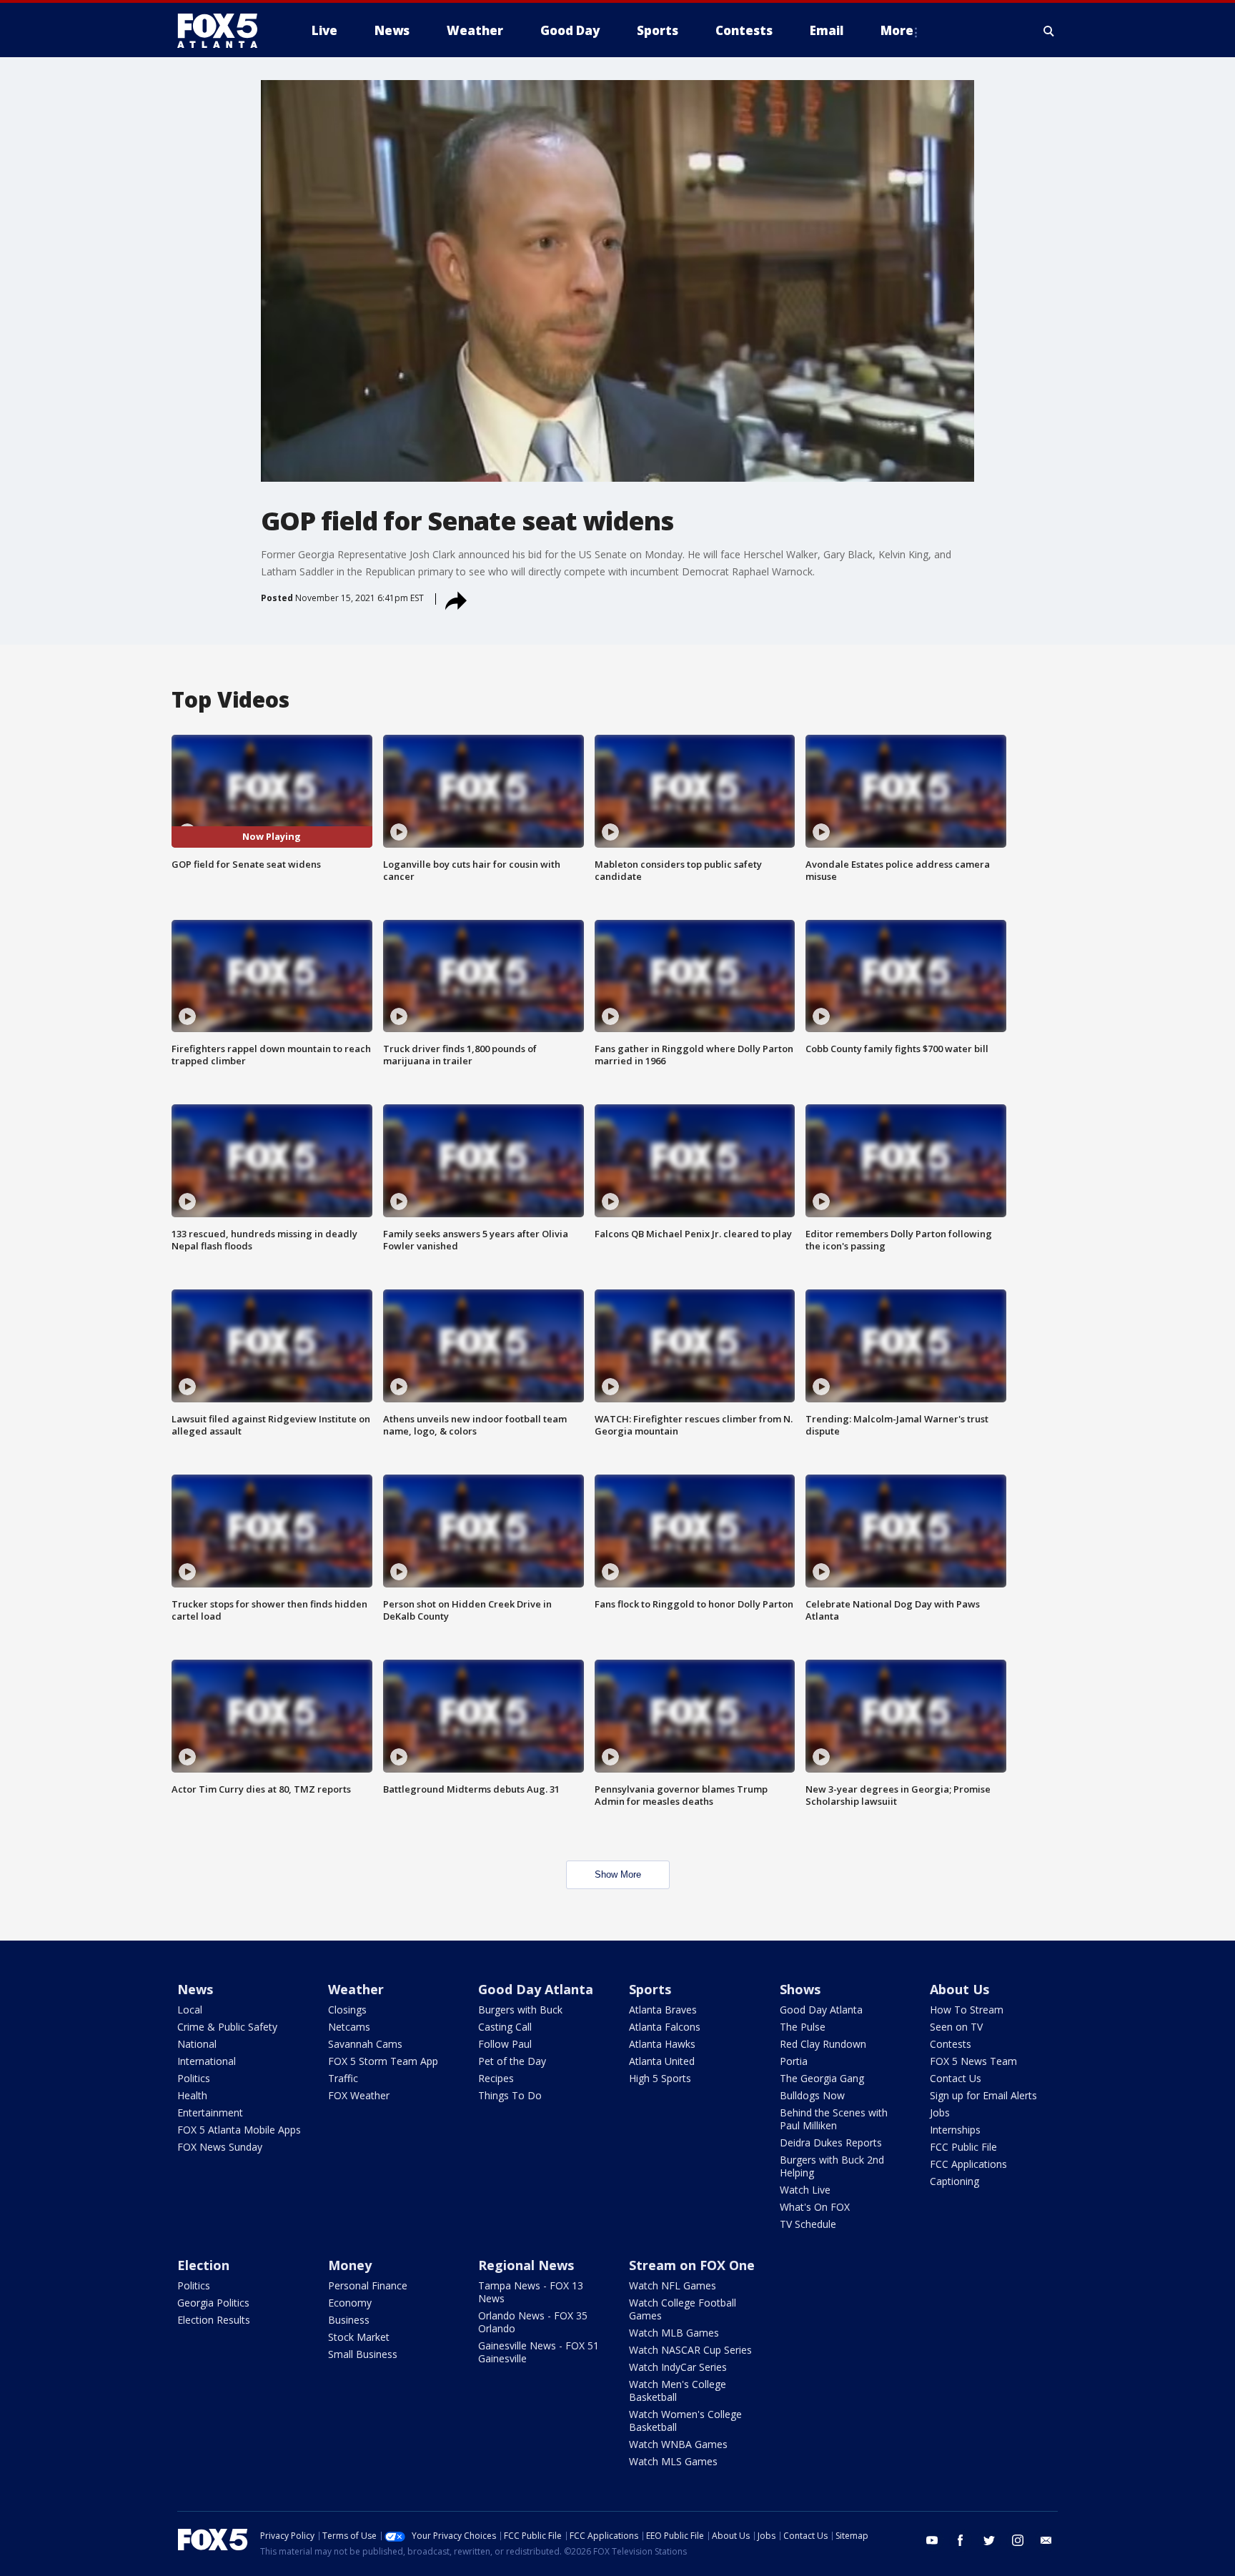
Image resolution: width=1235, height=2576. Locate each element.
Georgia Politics (213, 2303)
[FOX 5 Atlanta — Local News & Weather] (224, 31)
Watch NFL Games (673, 2285)
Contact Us (956, 2078)
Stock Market (359, 2337)
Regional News (526, 2265)
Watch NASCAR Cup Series (690, 2350)
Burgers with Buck (520, 2010)
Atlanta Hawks (662, 2044)
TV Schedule (808, 2224)
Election (203, 2265)
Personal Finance (368, 2285)
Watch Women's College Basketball (685, 2421)
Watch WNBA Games (678, 2444)
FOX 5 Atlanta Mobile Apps (239, 2130)
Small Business (363, 2354)
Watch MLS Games (673, 2461)
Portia (794, 2061)
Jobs (940, 2112)
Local (190, 2010)
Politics (194, 2078)
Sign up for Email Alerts (983, 2095)
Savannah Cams (365, 2044)
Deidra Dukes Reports (831, 2142)
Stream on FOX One (692, 2265)
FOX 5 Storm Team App (383, 2061)
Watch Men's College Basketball (678, 2391)
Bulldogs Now (812, 2095)
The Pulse (803, 2027)
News (195, 1989)
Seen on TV (956, 2027)
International (207, 2061)
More (897, 30)
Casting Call (505, 2027)
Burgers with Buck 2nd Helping (832, 2166)
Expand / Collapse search (1049, 31)
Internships (955, 2130)
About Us (959, 1989)
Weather (356, 1989)
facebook (961, 2540)
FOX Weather (359, 2095)
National (197, 2044)
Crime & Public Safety (227, 2027)
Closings (347, 2010)
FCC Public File (963, 2147)
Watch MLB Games (674, 2333)
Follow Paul (505, 2044)
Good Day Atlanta (536, 1989)
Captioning (954, 2181)
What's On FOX (815, 2207)
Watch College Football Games (683, 2309)
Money (350, 2265)
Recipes (496, 2078)
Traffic (343, 2078)
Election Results (214, 2320)
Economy (350, 2303)
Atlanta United (662, 2061)
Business (349, 2320)
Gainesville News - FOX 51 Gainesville (539, 2352)
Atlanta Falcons (665, 2027)
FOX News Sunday (220, 2147)
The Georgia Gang (822, 2078)
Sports (650, 1989)
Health (192, 2095)
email (1046, 2540)
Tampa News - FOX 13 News (531, 2292)
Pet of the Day (512, 2061)
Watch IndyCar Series (678, 2367)
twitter (989, 2540)
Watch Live (805, 2190)
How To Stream (967, 2010)
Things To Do (510, 2095)
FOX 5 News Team (973, 2061)
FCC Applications (968, 2164)
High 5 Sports (660, 2078)
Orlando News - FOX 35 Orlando (533, 2322)
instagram (1018, 2540)
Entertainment (210, 2112)
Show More (618, 1874)
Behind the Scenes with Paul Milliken (834, 2119)
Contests (951, 2044)
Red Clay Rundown (823, 2044)
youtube (932, 2540)
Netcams (349, 2027)
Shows (800, 1989)
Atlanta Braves (663, 2010)
